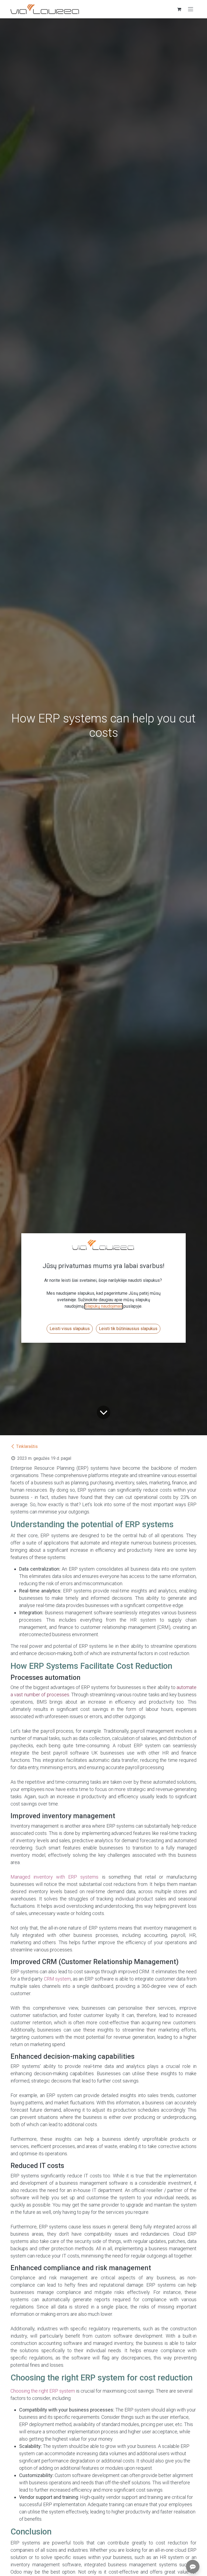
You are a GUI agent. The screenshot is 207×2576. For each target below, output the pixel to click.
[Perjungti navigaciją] (191, 9)
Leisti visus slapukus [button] (70, 1329)
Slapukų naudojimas (104, 1306)
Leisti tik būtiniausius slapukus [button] (128, 1329)
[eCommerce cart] (179, 9)
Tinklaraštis (27, 1446)
